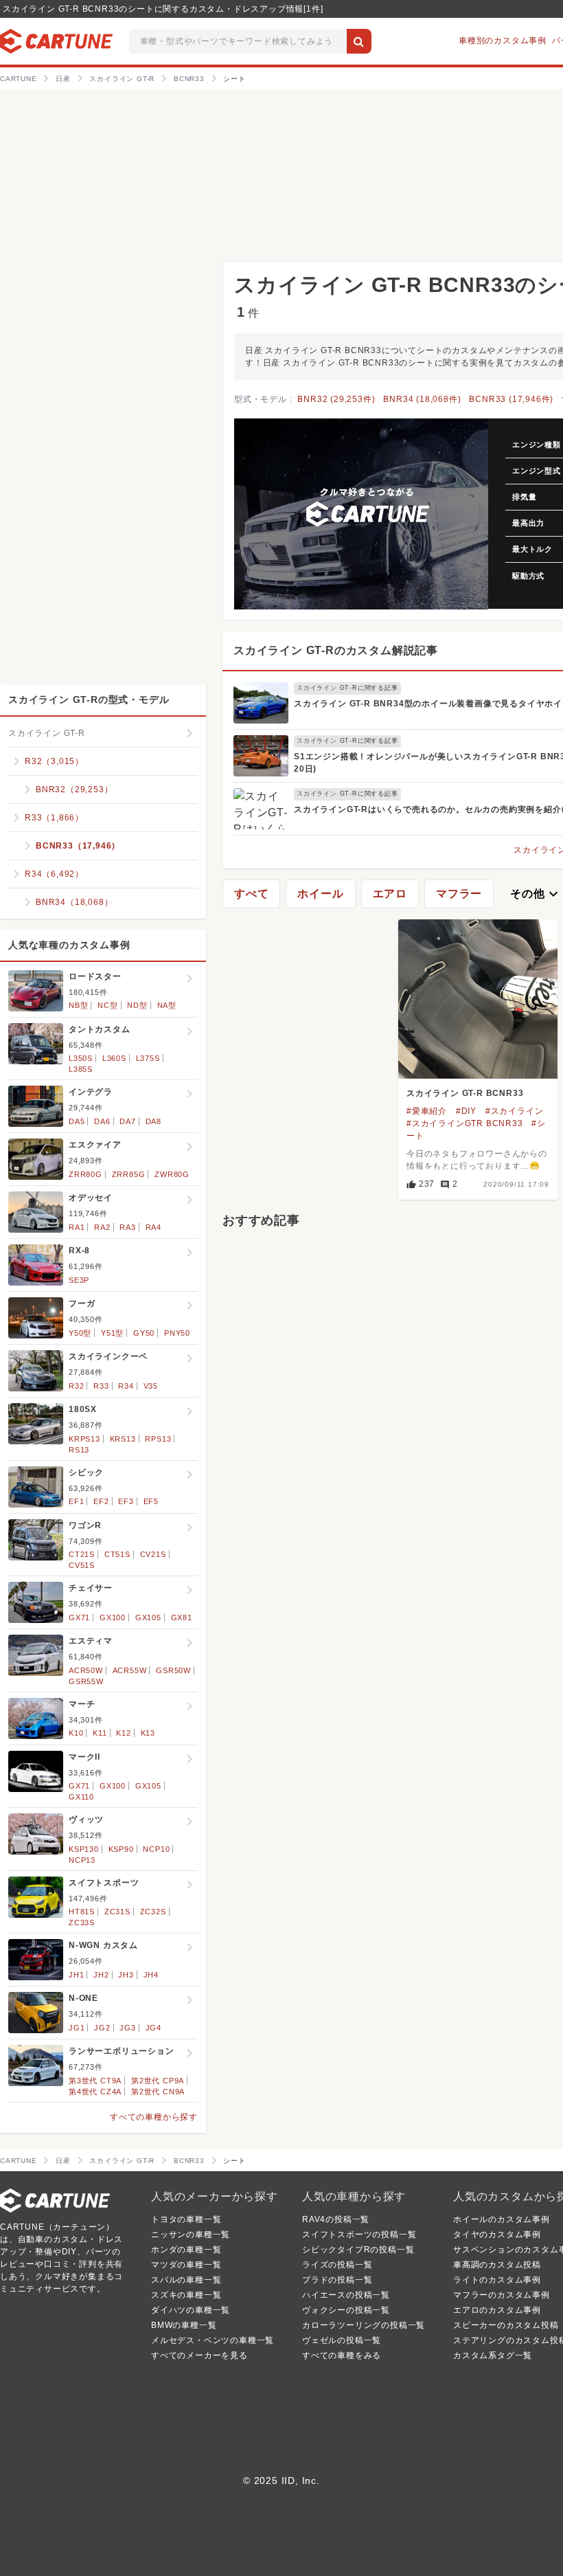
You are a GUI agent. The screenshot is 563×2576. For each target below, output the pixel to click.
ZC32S (153, 1912)
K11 (100, 1733)
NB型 (78, 1005)
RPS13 (158, 1439)
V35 (151, 1386)
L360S (114, 1058)
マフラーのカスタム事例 (502, 2295)
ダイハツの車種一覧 (191, 2310)
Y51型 (112, 1333)
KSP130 (84, 1849)
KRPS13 (84, 1439)
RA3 (127, 1227)
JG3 (127, 2028)
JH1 (76, 1975)
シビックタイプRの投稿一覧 (358, 2250)
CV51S (82, 1565)
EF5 (151, 1501)
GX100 (113, 1617)
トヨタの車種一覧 (186, 2219)
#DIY (466, 1111)
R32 (76, 1386)
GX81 (182, 1617)
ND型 (137, 1005)
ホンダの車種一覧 (186, 2250)
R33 (101, 1386)
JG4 (153, 2028)
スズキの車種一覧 (186, 2295)
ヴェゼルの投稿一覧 (342, 2340)
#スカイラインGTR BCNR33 (465, 1123)
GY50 (144, 1333)
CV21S (153, 1554)
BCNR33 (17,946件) (511, 399)
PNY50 (177, 1333)
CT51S (117, 1554)
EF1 (76, 1501)
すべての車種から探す (154, 2117)
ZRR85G (129, 1174)
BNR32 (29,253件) (336, 399)
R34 (126, 1386)
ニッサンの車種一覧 (191, 2235)
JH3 (126, 1975)
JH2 (101, 1975)
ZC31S (117, 1912)
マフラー (459, 894)
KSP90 (121, 1849)
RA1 (77, 1227)
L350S (81, 1058)
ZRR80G (85, 1174)
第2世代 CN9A (158, 2092)
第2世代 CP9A (158, 2081)
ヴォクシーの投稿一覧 (346, 2310)
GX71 (79, 1617)
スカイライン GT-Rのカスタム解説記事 (336, 650)
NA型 (167, 1005)
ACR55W (130, 1670)
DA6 (102, 1121)
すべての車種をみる (342, 2355)
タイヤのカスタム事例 (497, 2235)
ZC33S (82, 1923)
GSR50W (173, 1670)
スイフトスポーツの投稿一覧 (359, 2235)
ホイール (320, 894)
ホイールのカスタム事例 (502, 2219)
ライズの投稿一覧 (337, 2265)
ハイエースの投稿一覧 (346, 2295)
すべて (251, 894)
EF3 (126, 1501)
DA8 (153, 1121)
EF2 (101, 1501)
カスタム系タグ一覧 (493, 2355)
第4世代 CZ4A (95, 2092)
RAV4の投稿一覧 (336, 2219)
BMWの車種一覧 (184, 2325)
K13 (148, 1733)
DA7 (127, 1121)
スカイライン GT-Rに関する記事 (347, 688)
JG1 (77, 2028)
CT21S (82, 1554)
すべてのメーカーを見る (199, 2355)
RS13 (79, 1450)
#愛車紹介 (427, 1111)
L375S (148, 1058)
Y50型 (80, 1333)
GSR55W (86, 1681)
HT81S (82, 1912)
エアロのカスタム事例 (497, 2310)
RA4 (153, 1227)
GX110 (81, 1797)
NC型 (107, 1005)
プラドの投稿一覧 (337, 2280)
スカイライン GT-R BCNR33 (465, 1093)
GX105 (148, 1617)
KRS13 (123, 1439)
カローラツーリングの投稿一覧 (364, 2325)
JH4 (151, 1975)
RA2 (102, 1227)
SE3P (79, 1280)
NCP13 (82, 1860)
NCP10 (156, 1849)
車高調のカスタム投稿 (497, 2265)
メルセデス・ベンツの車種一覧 (212, 2340)
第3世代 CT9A (95, 2081)
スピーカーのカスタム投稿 (506, 2325)
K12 (123, 1733)
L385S (81, 1069)
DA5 (77, 1121)
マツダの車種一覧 (186, 2265)
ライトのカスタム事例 (497, 2280)
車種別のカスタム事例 (503, 41)
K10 (76, 1733)
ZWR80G (172, 1174)
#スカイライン (515, 1111)
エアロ (390, 894)
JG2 (102, 2028)
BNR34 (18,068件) (422, 399)
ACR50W (86, 1670)
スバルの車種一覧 (186, 2280)
